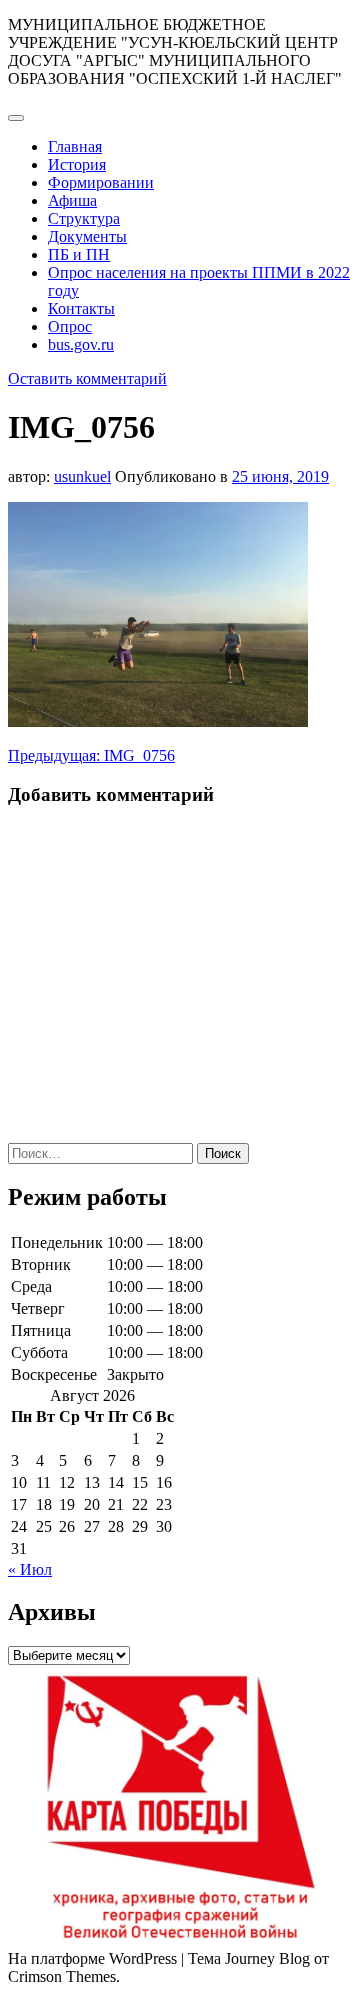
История (77, 164)
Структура (84, 218)
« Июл (30, 1569)
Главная (75, 146)
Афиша (72, 200)
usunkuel (82, 476)
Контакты (81, 308)
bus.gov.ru (81, 344)
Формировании (101, 182)
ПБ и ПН (79, 254)
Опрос (70, 326)
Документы (87, 236)
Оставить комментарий (87, 378)
